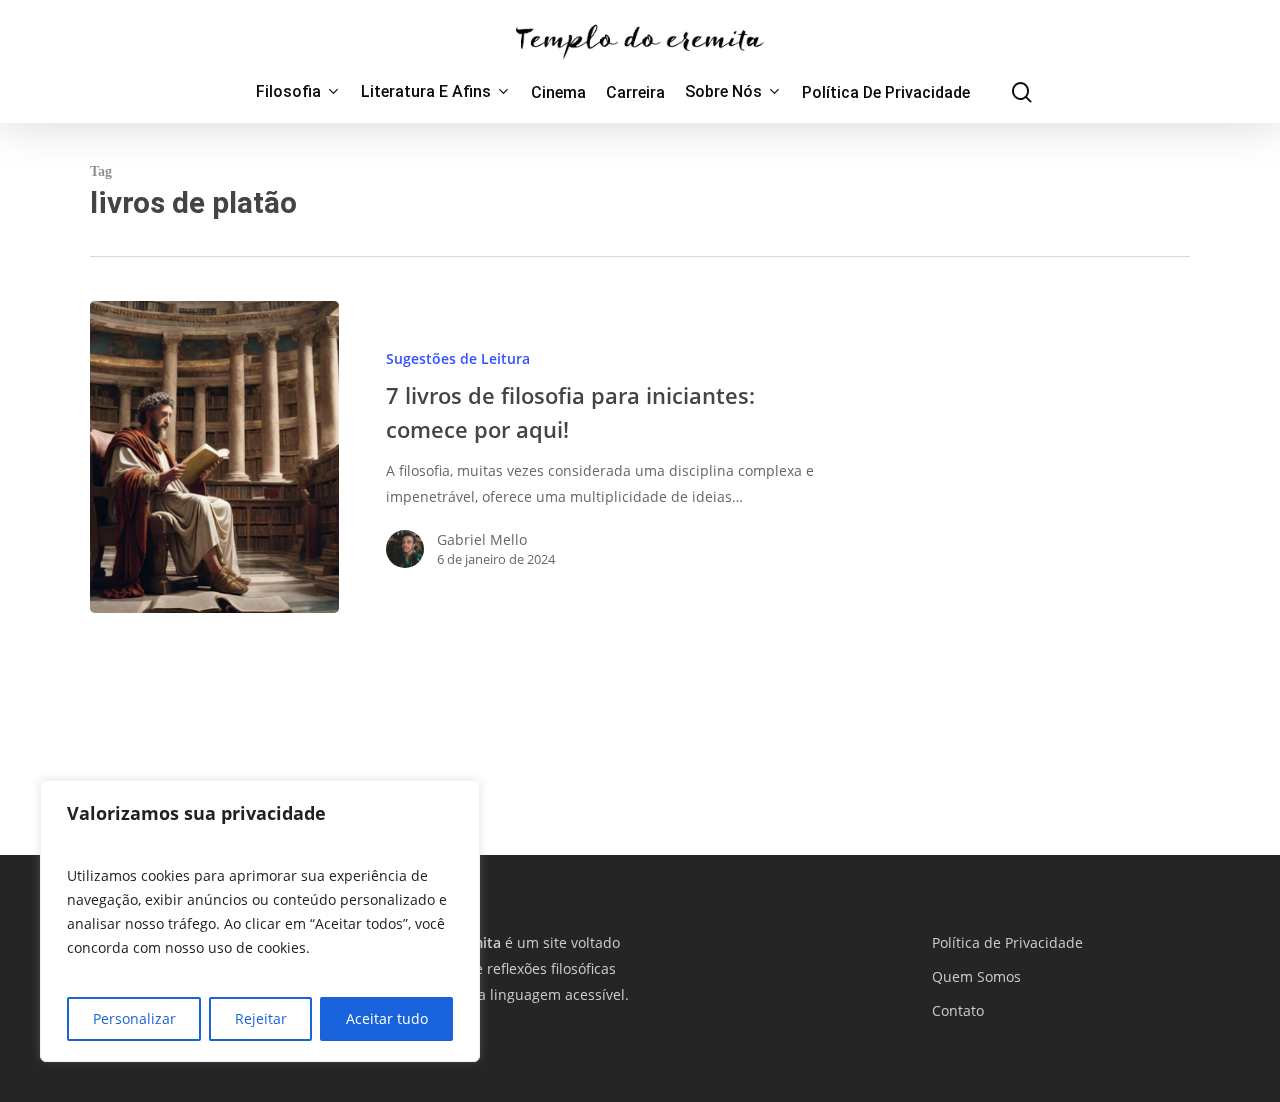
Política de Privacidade (1007, 942)
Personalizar (134, 1018)
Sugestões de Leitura (458, 358)
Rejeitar (261, 1018)
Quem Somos (976, 976)
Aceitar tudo (387, 1018)
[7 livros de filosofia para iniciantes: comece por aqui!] (214, 457)
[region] (260, 921)
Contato (958, 1010)
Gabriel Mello (482, 539)
